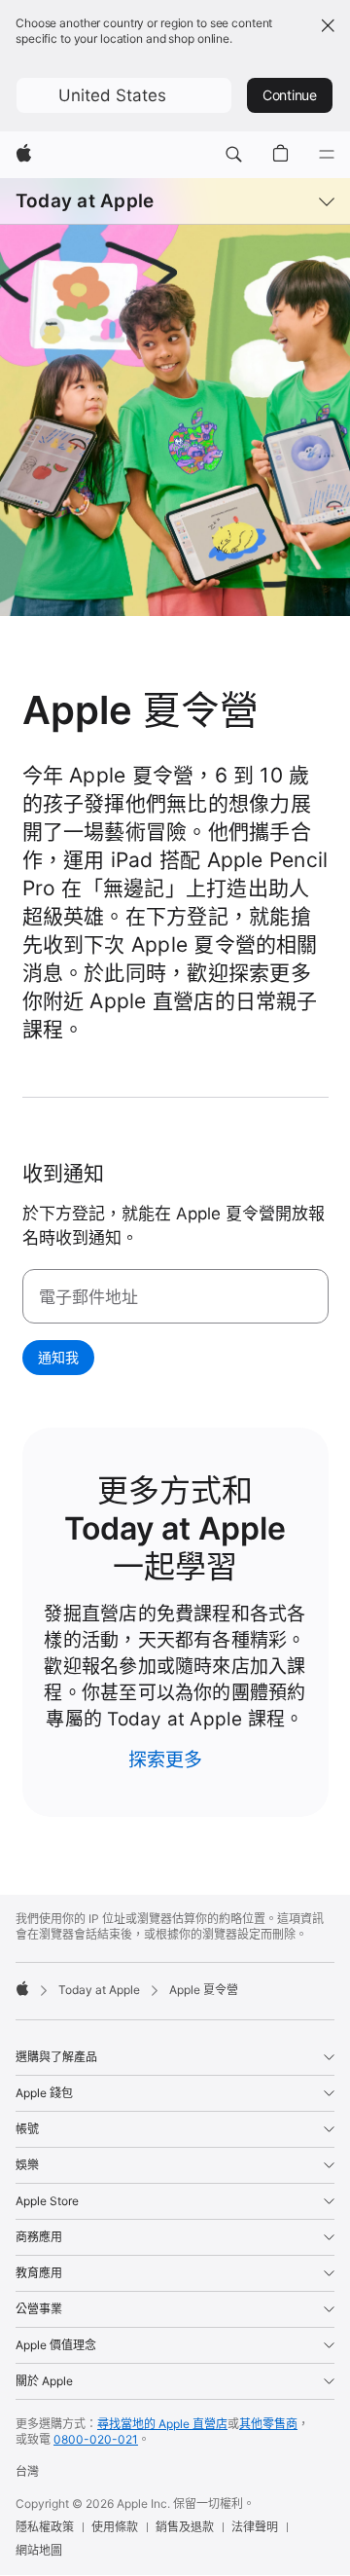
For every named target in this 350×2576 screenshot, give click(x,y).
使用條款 (115, 2527)
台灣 (27, 2471)
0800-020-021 (96, 2439)
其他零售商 (268, 2424)
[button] (124, 95)
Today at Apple (85, 201)
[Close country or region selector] (328, 25)
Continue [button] (290, 95)
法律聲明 (255, 2527)
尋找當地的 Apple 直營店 (162, 2424)
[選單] (327, 155)
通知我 (58, 1357)
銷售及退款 (185, 2527)
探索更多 (166, 1760)
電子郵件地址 (88, 1297)
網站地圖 (39, 2550)
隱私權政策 (45, 2527)
